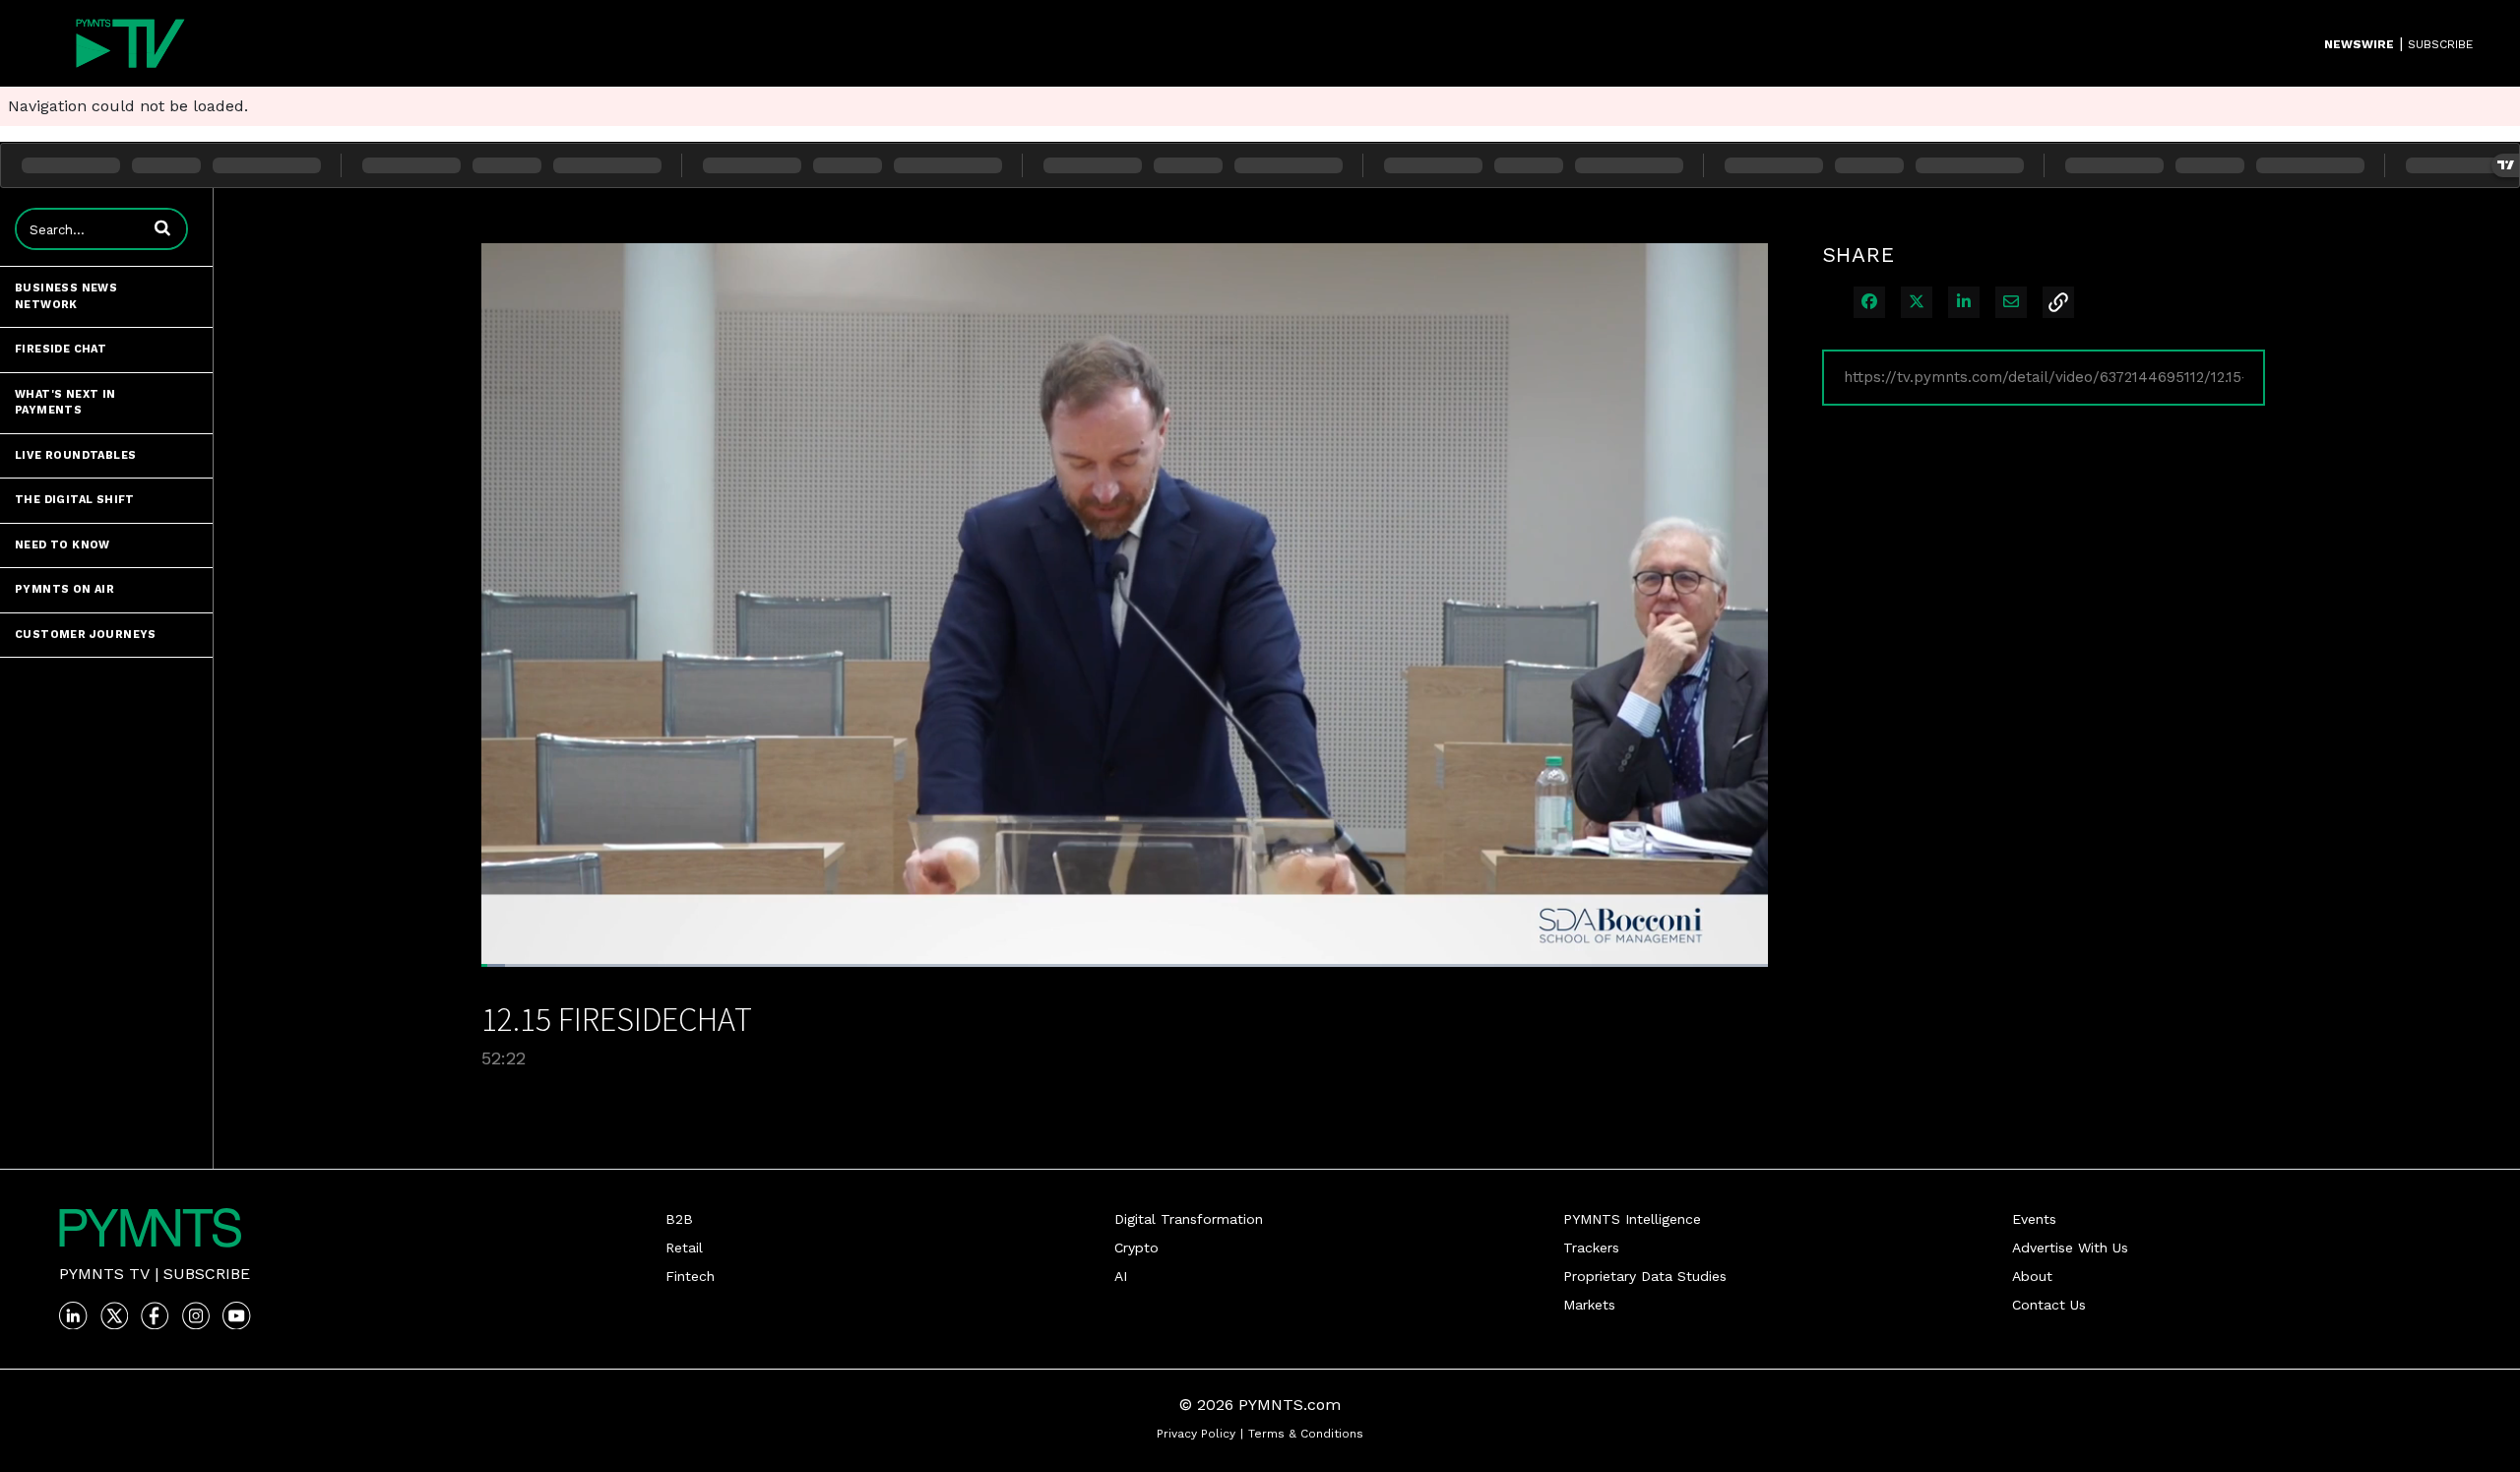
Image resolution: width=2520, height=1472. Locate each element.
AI (1121, 1276)
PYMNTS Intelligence (1632, 1219)
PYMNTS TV (104, 1274)
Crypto (1136, 1248)
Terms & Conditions (1306, 1434)
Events (2034, 1219)
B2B (679, 1219)
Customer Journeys (86, 635)
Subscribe (207, 1274)
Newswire (2359, 44)
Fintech (690, 1276)
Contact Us (2049, 1305)
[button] (162, 227)
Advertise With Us (2070, 1248)
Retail (684, 1248)
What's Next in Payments (65, 403)
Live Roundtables (75, 455)
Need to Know (63, 545)
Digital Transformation (1189, 1219)
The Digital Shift (75, 500)
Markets (1589, 1305)
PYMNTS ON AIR (64, 589)
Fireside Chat (61, 349)
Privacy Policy (1196, 1434)
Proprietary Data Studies (1645, 1276)
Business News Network (66, 296)
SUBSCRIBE (2440, 44)
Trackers (1591, 1248)
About (2032, 1276)
